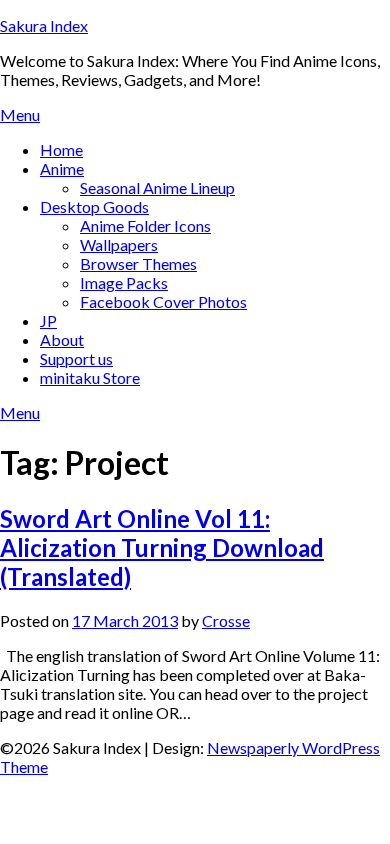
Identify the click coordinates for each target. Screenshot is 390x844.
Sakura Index (44, 25)
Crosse (226, 620)
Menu (20, 114)
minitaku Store (90, 377)
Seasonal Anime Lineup (157, 187)
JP (48, 320)
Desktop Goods (94, 206)
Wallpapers (119, 244)
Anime (62, 168)
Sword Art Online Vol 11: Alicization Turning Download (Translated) (162, 547)
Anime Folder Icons (145, 225)
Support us (76, 358)
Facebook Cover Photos (163, 301)
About (62, 339)
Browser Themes (138, 263)
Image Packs (124, 282)
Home (61, 149)
